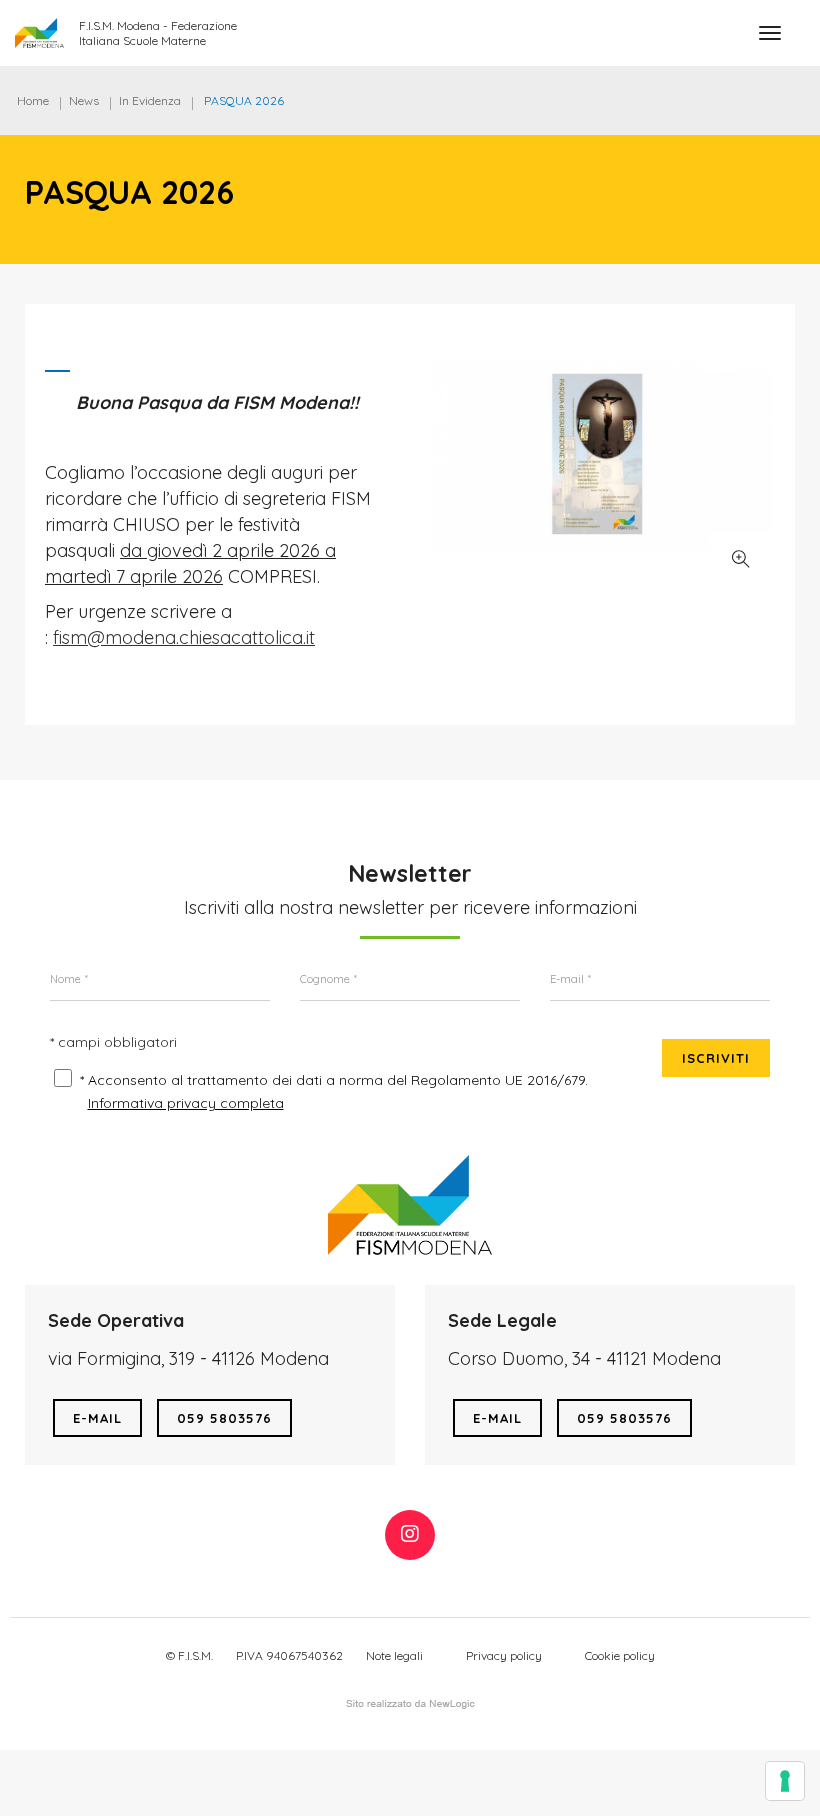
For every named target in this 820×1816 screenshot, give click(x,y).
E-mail (97, 1418)
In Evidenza (150, 100)
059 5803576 (224, 1418)
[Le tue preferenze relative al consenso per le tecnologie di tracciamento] (785, 1781)
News (84, 100)
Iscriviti (716, 1058)
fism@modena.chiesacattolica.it (184, 637)
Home (33, 100)
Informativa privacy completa (186, 1103)
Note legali (394, 1655)
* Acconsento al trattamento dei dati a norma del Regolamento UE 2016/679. (334, 1080)
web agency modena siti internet (410, 1704)
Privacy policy (504, 1655)
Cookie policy (620, 1655)
